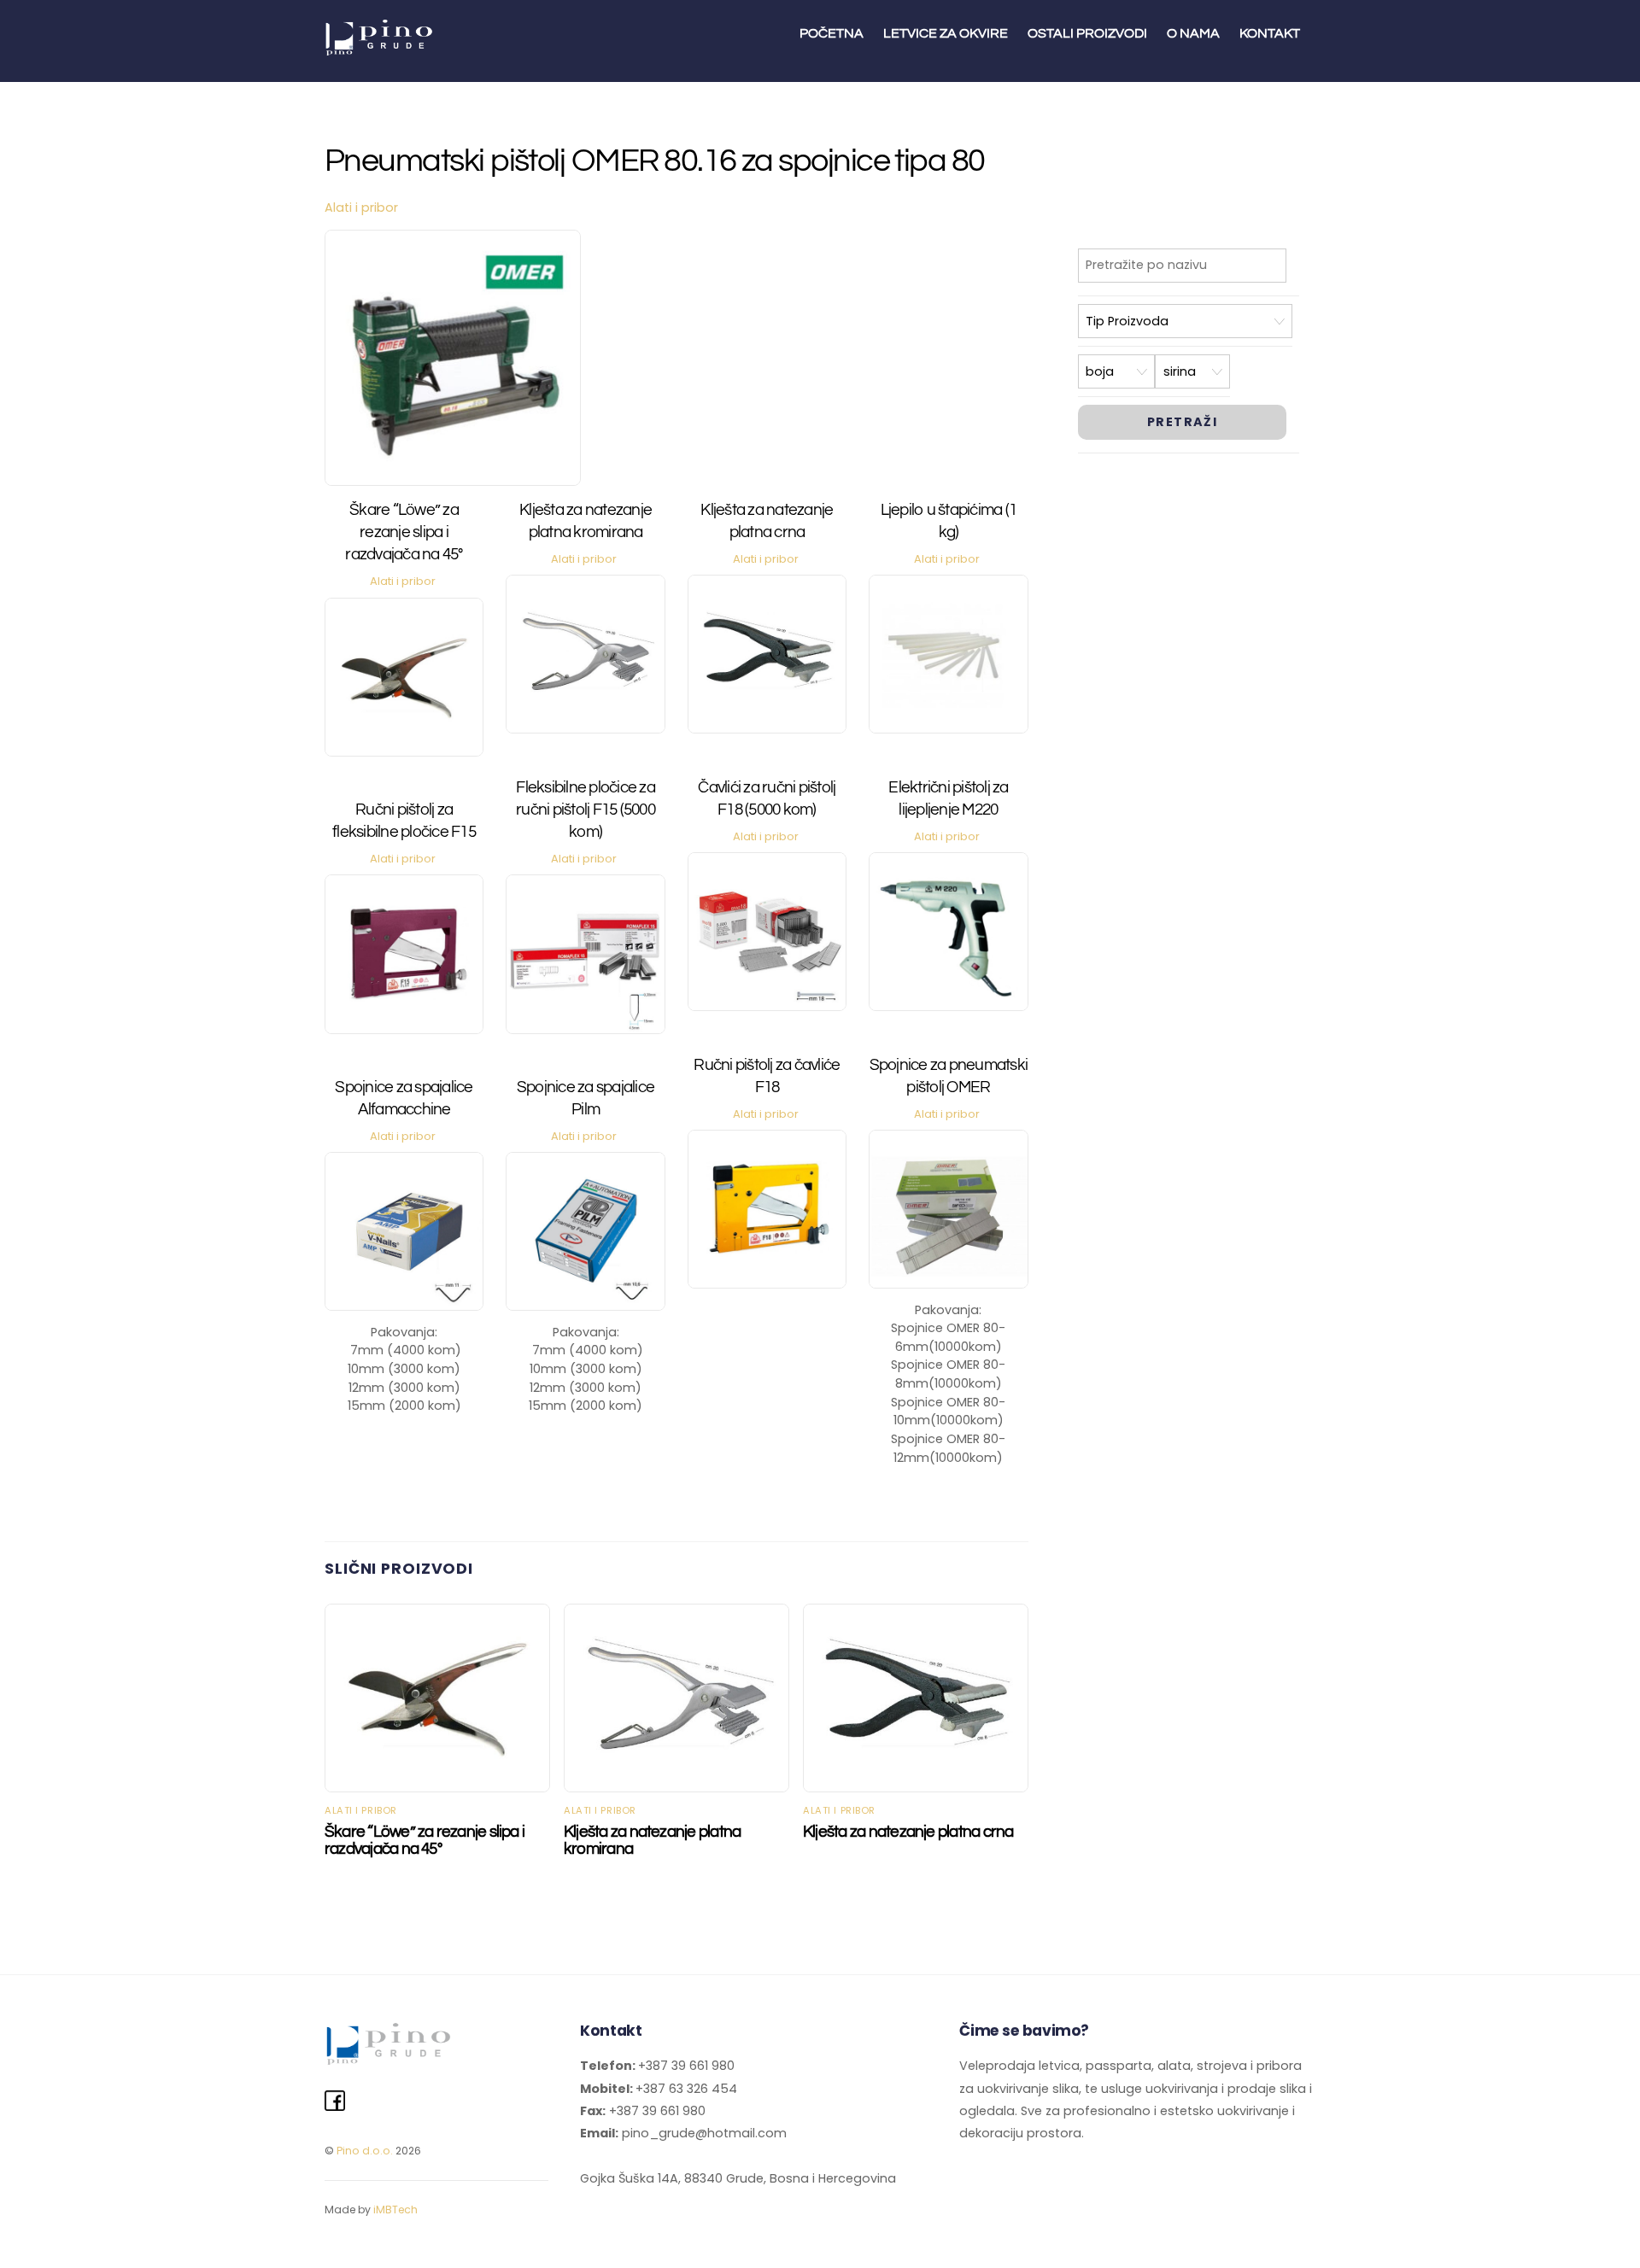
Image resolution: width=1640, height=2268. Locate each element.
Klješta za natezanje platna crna (908, 1832)
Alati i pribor (361, 208)
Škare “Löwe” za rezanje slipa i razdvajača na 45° (404, 532)
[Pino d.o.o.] (380, 49)
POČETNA (832, 33)
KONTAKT (1270, 33)
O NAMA (1193, 33)
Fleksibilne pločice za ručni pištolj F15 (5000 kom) (586, 810)
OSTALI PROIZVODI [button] (1087, 33)
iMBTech (395, 2210)
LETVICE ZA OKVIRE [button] (946, 33)
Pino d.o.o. (365, 2151)
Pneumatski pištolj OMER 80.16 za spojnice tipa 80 (655, 161)
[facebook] (335, 2101)
